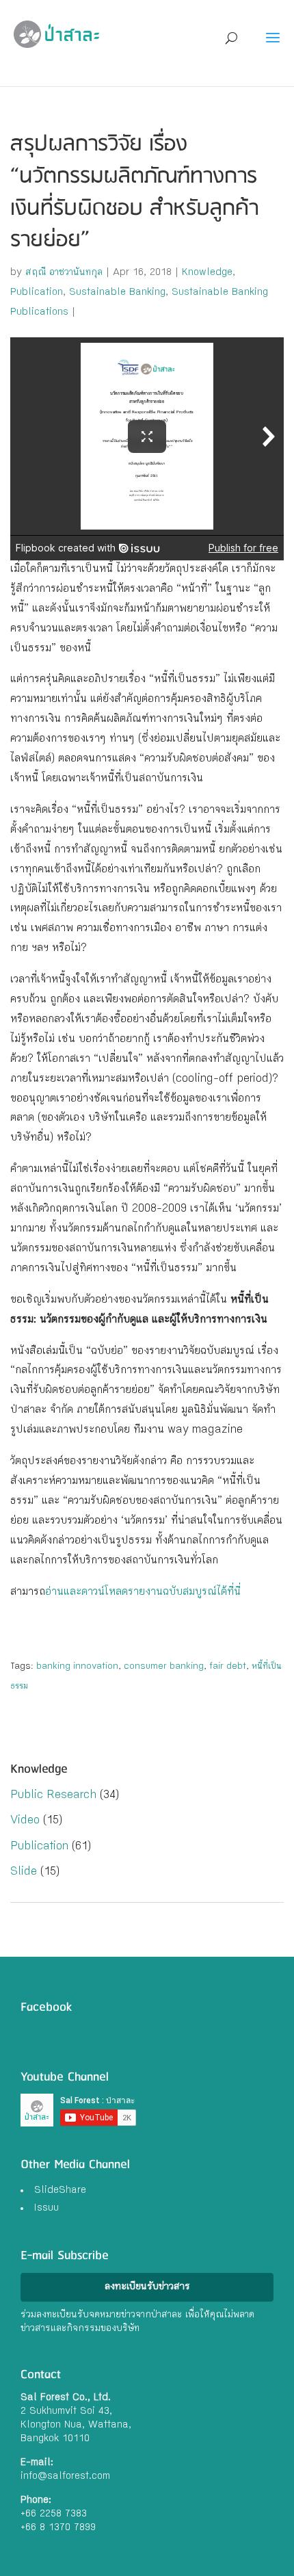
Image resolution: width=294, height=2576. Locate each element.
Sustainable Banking (117, 293)
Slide (24, 1872)
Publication (37, 293)
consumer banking (164, 1667)
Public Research (53, 1796)
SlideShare (60, 2191)
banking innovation (77, 1667)
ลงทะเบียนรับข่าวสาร (147, 2287)
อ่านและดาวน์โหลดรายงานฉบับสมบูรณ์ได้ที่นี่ (143, 1592)
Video (25, 1821)
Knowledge (207, 273)
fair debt (228, 1667)
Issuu (46, 2209)
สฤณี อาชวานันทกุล (64, 273)
